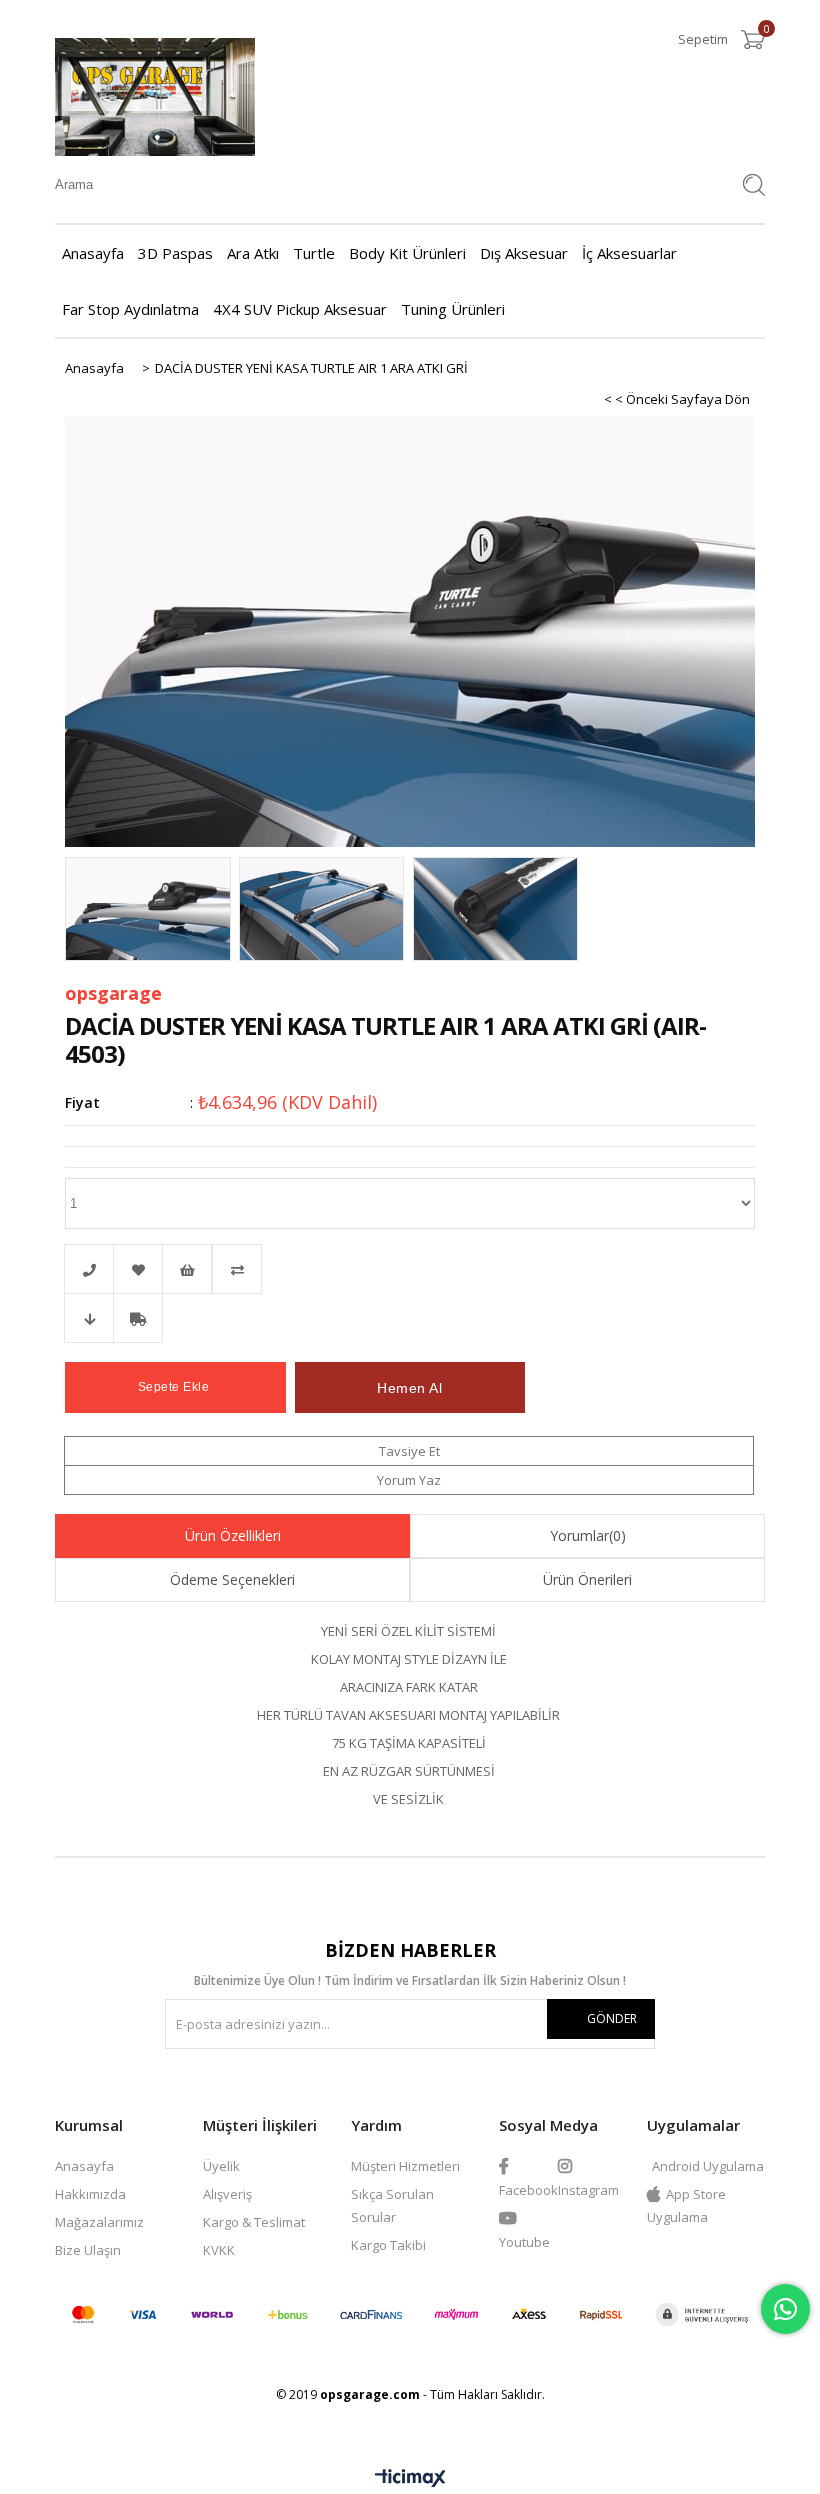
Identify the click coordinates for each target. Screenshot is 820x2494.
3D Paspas (175, 253)
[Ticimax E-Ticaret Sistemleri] (410, 2479)
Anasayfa (93, 253)
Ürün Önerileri (587, 1579)
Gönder (612, 2018)
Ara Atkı (253, 253)
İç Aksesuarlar (629, 253)
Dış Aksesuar (524, 253)
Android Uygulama (708, 2166)
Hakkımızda (90, 2194)
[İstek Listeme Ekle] (187, 1269)
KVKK (219, 2250)
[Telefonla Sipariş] (89, 1269)
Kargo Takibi (388, 2245)
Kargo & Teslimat (254, 2222)
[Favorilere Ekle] (138, 1269)
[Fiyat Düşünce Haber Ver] (89, 1318)
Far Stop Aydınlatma (130, 309)
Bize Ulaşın (88, 2250)
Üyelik (221, 2166)
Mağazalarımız (99, 2222)
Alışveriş (227, 2194)
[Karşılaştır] (410, 1269)
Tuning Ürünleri (453, 309)
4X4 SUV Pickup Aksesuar (300, 309)
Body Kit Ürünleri (407, 253)
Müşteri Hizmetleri (405, 2166)
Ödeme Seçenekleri (232, 1579)
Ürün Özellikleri (233, 1535)
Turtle (314, 253)
